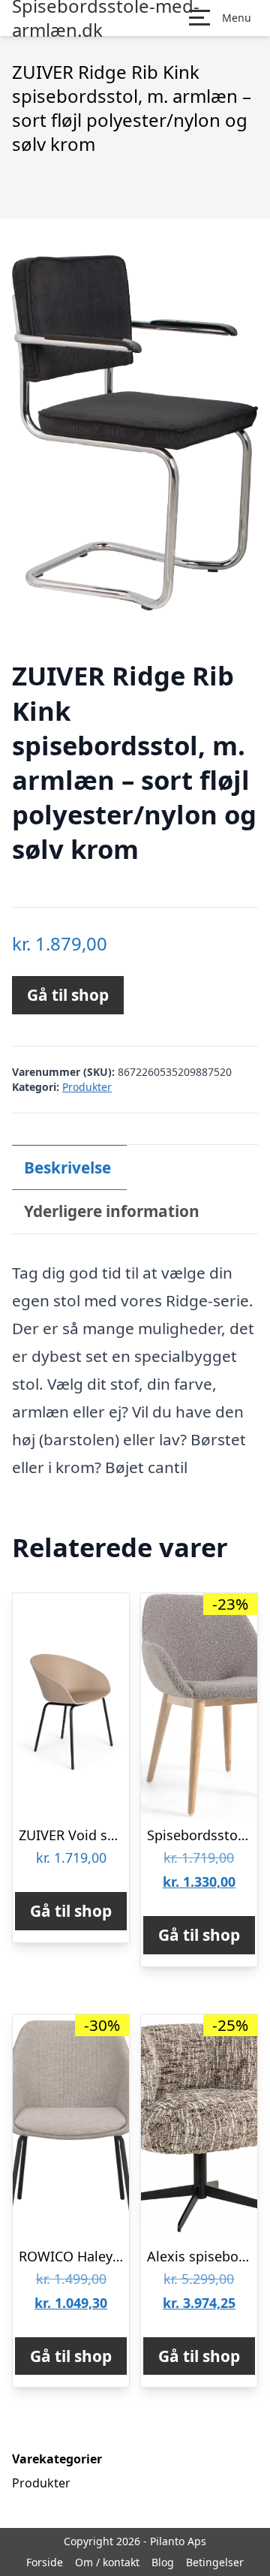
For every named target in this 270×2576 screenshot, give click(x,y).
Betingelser (215, 2562)
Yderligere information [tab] (112, 1211)
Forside (45, 2562)
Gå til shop (68, 995)
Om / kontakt (107, 2562)
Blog (163, 2562)
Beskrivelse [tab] (67, 1167)
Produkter (87, 1087)
